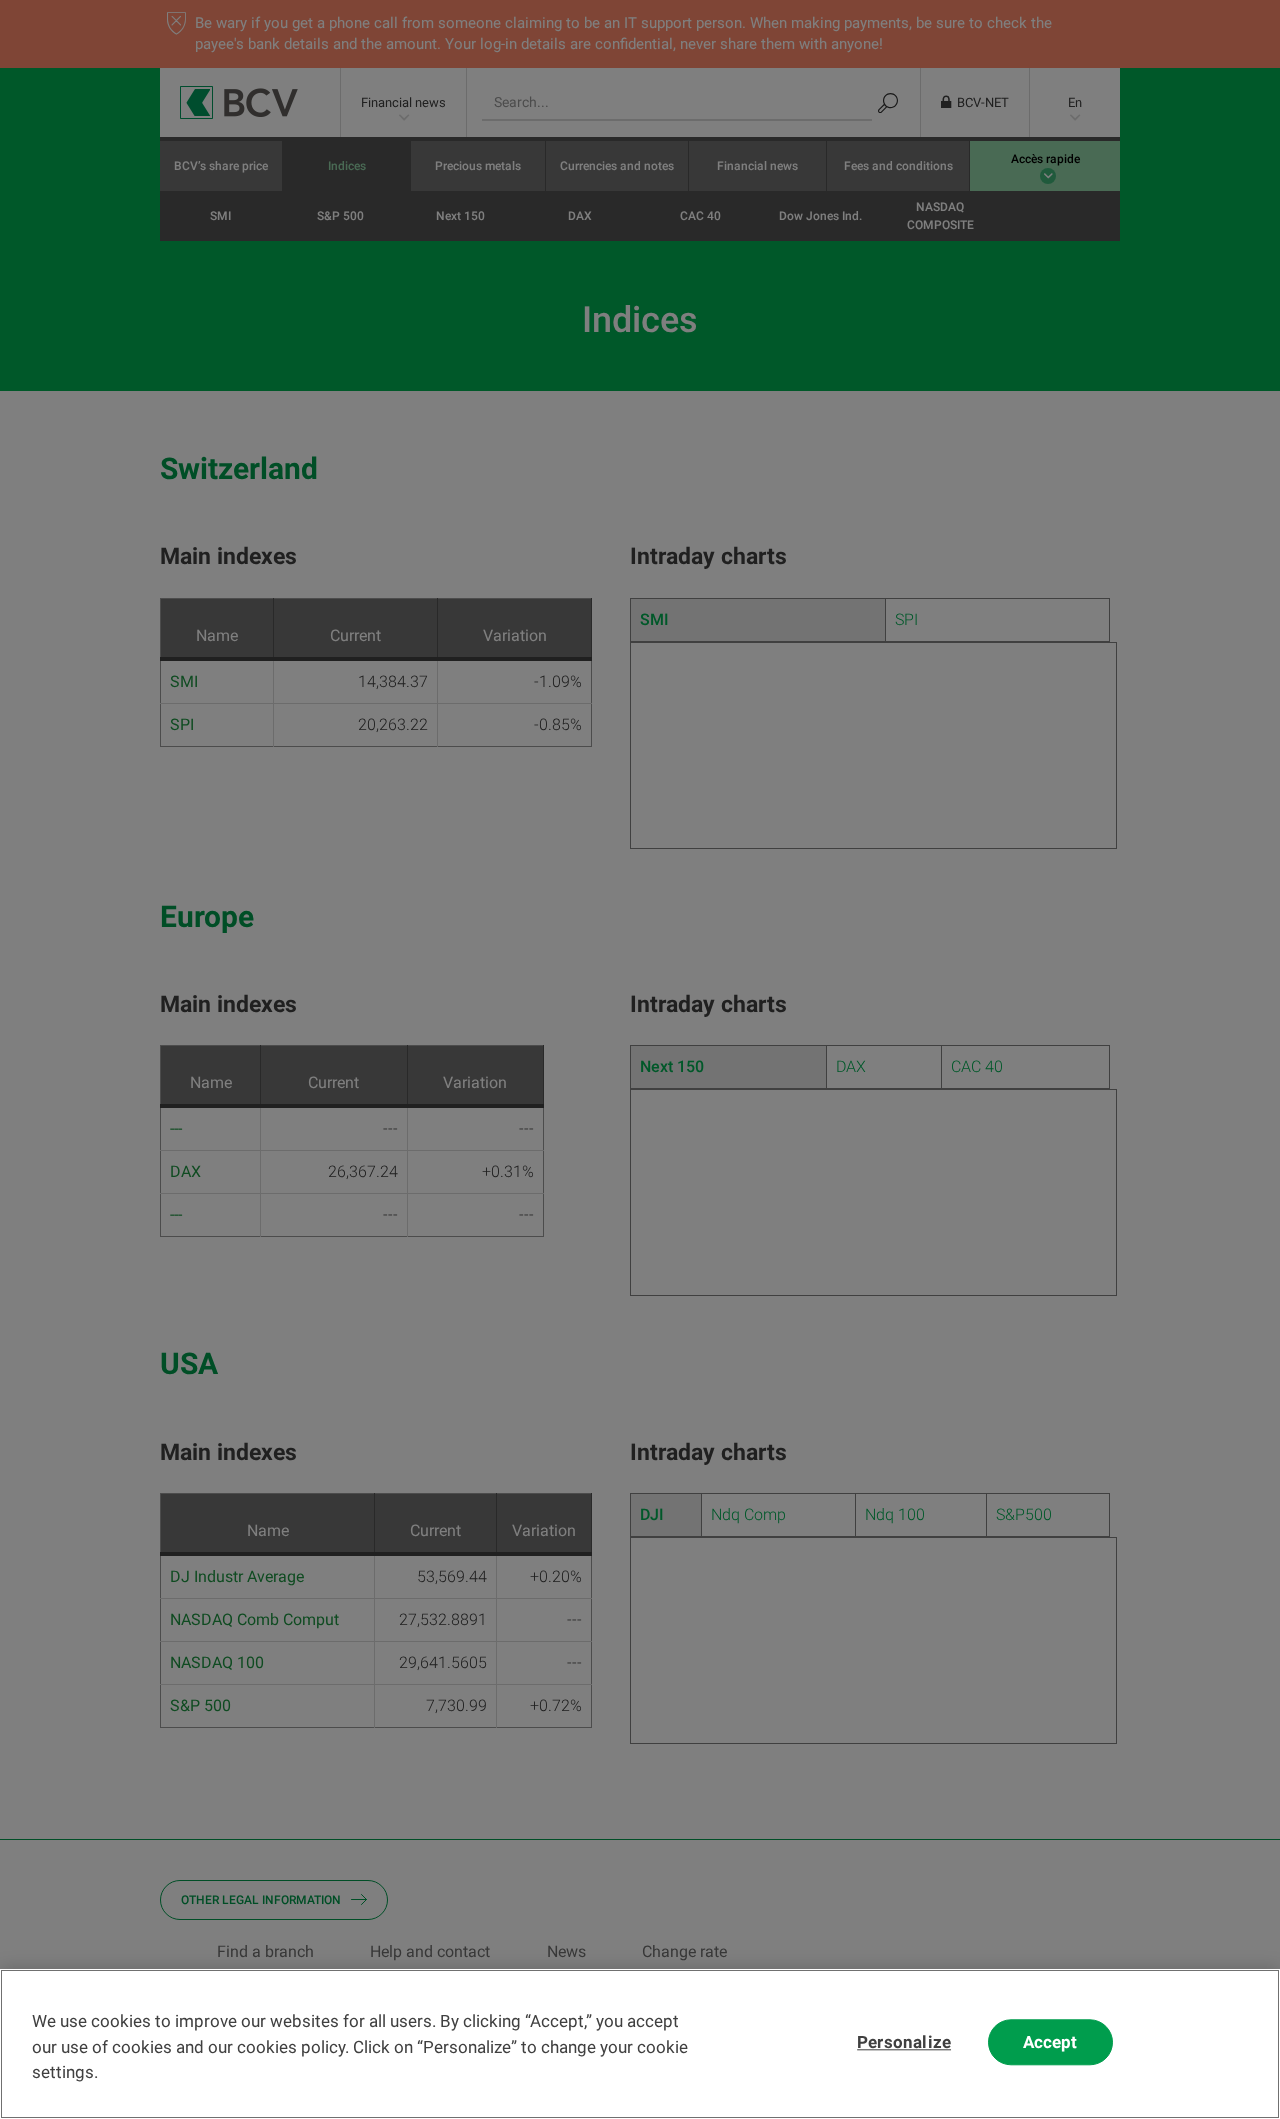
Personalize (904, 2043)
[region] (640, 2044)
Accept (1050, 2043)
